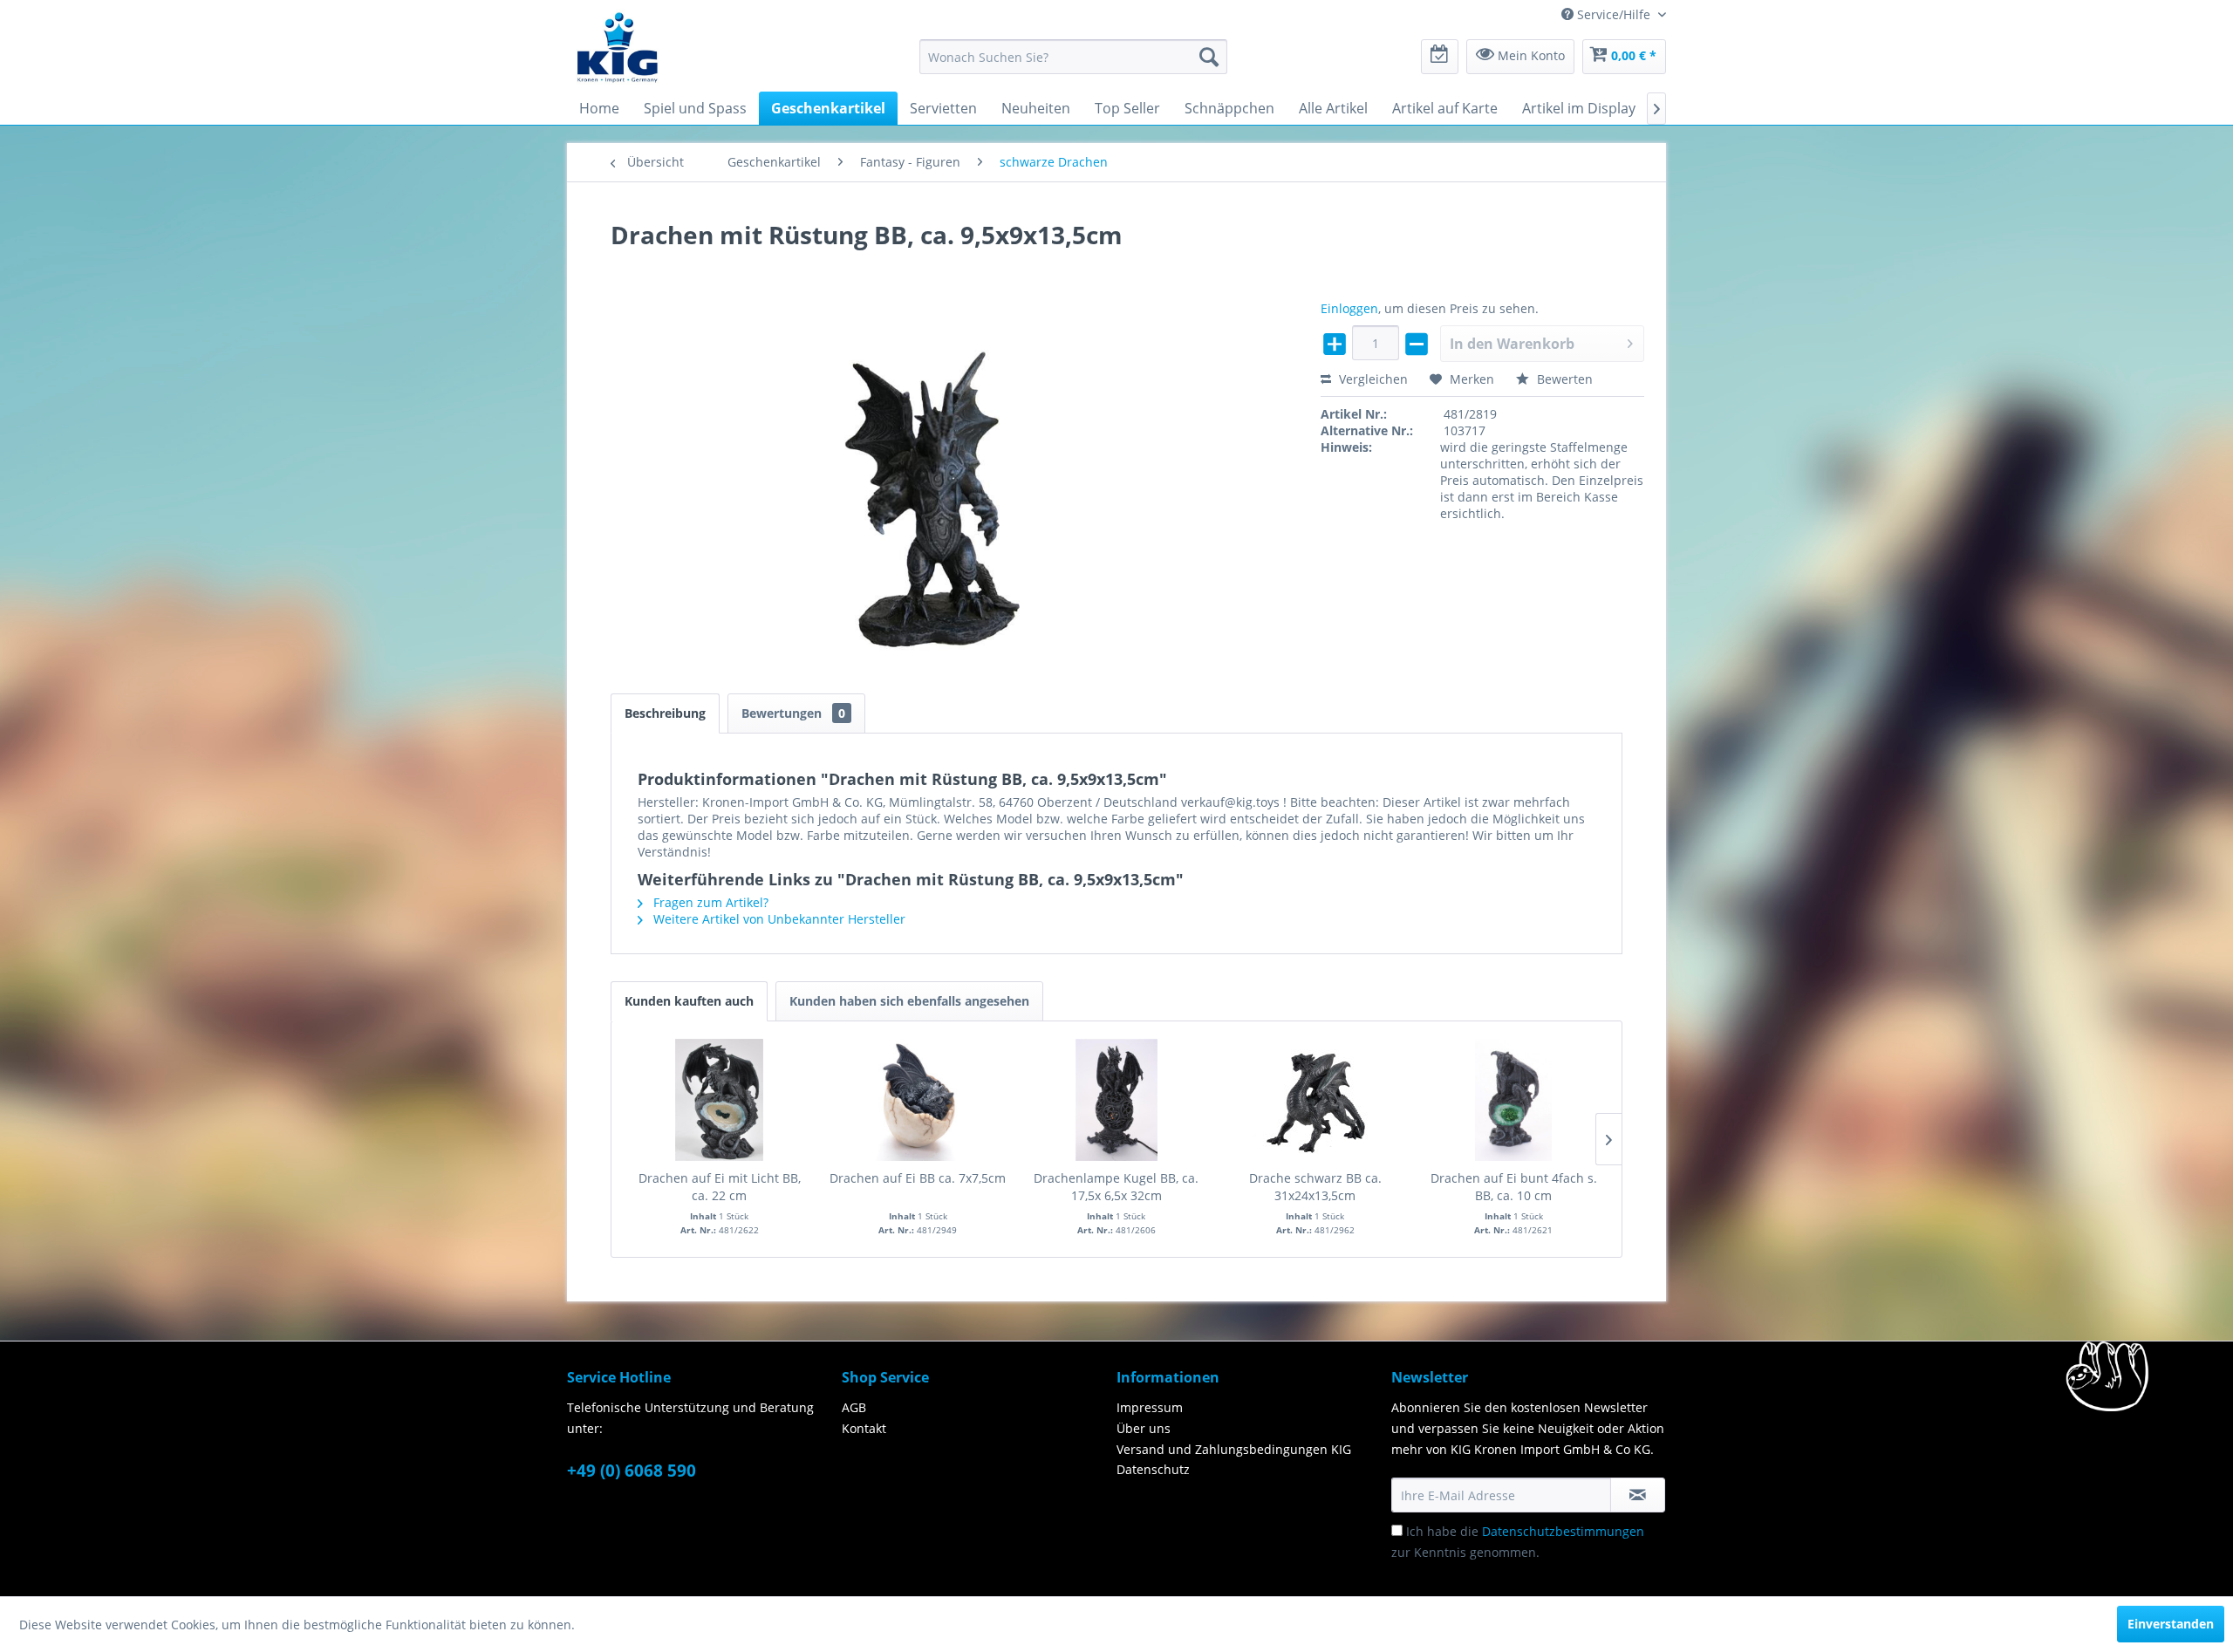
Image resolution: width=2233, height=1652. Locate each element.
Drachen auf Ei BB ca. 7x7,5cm (918, 1178)
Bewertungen (793, 713)
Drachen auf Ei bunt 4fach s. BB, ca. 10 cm (1514, 1187)
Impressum (1150, 1407)
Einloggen (1349, 308)
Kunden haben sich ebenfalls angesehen (909, 1001)
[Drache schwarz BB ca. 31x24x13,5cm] (1315, 1100)
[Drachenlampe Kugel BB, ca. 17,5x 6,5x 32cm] (1116, 1100)
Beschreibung (665, 713)
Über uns (1144, 1428)
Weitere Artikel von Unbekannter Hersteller (778, 919)
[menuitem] (1073, 57)
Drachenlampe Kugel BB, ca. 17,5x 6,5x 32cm (1116, 1187)
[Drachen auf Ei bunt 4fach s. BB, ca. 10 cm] (1513, 1100)
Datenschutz (1153, 1469)
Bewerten (1563, 379)
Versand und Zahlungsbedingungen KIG (1234, 1449)
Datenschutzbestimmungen (1563, 1531)
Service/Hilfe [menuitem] (1614, 14)
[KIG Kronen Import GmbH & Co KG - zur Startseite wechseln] (618, 46)
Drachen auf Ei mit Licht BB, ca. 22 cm (720, 1187)
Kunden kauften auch (689, 1001)
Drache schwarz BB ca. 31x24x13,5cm (1315, 1187)
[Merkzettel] (1440, 57)
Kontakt (864, 1428)
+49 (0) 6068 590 (632, 1471)
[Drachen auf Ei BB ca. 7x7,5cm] (918, 1100)
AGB (854, 1407)
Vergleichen (1372, 379)
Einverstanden (2171, 1624)
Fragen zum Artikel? (709, 902)
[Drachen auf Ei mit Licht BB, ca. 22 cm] (720, 1100)
